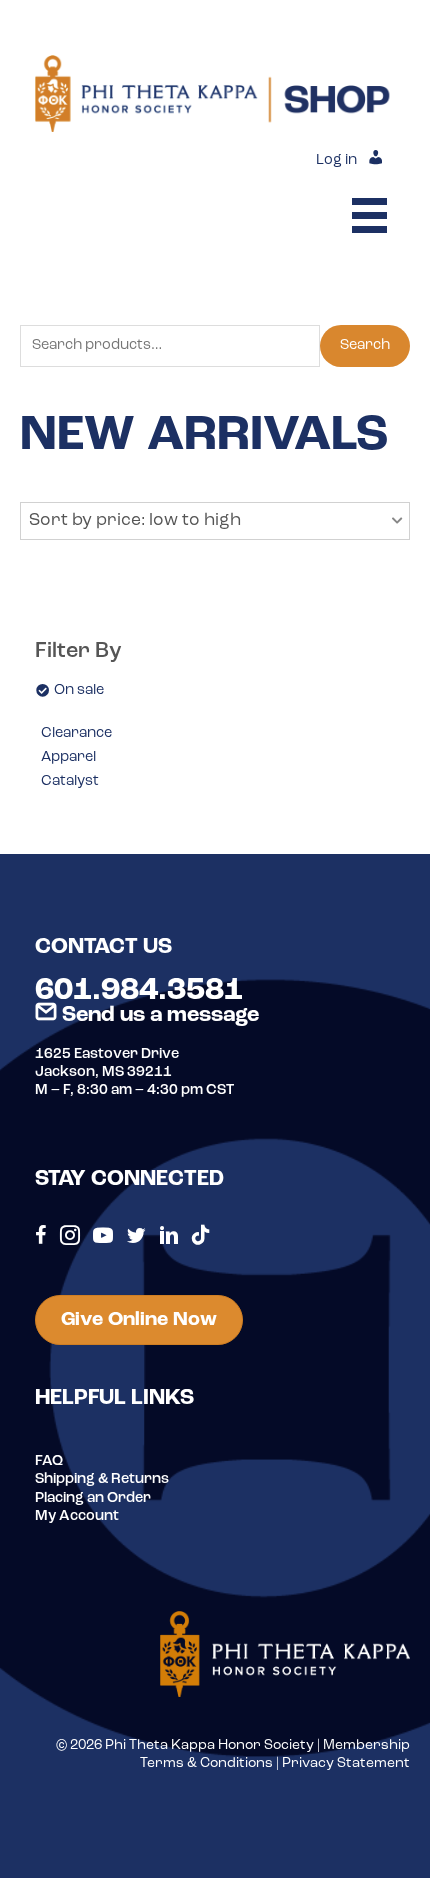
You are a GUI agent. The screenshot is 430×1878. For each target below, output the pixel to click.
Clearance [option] (76, 733)
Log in (336, 160)
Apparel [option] (68, 757)
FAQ (49, 1461)
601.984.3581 (139, 991)
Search (365, 345)
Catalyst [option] (70, 781)
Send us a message (158, 1015)
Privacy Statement (346, 1763)
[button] (215, 521)
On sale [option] (79, 690)
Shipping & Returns (102, 1479)
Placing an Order (93, 1498)
